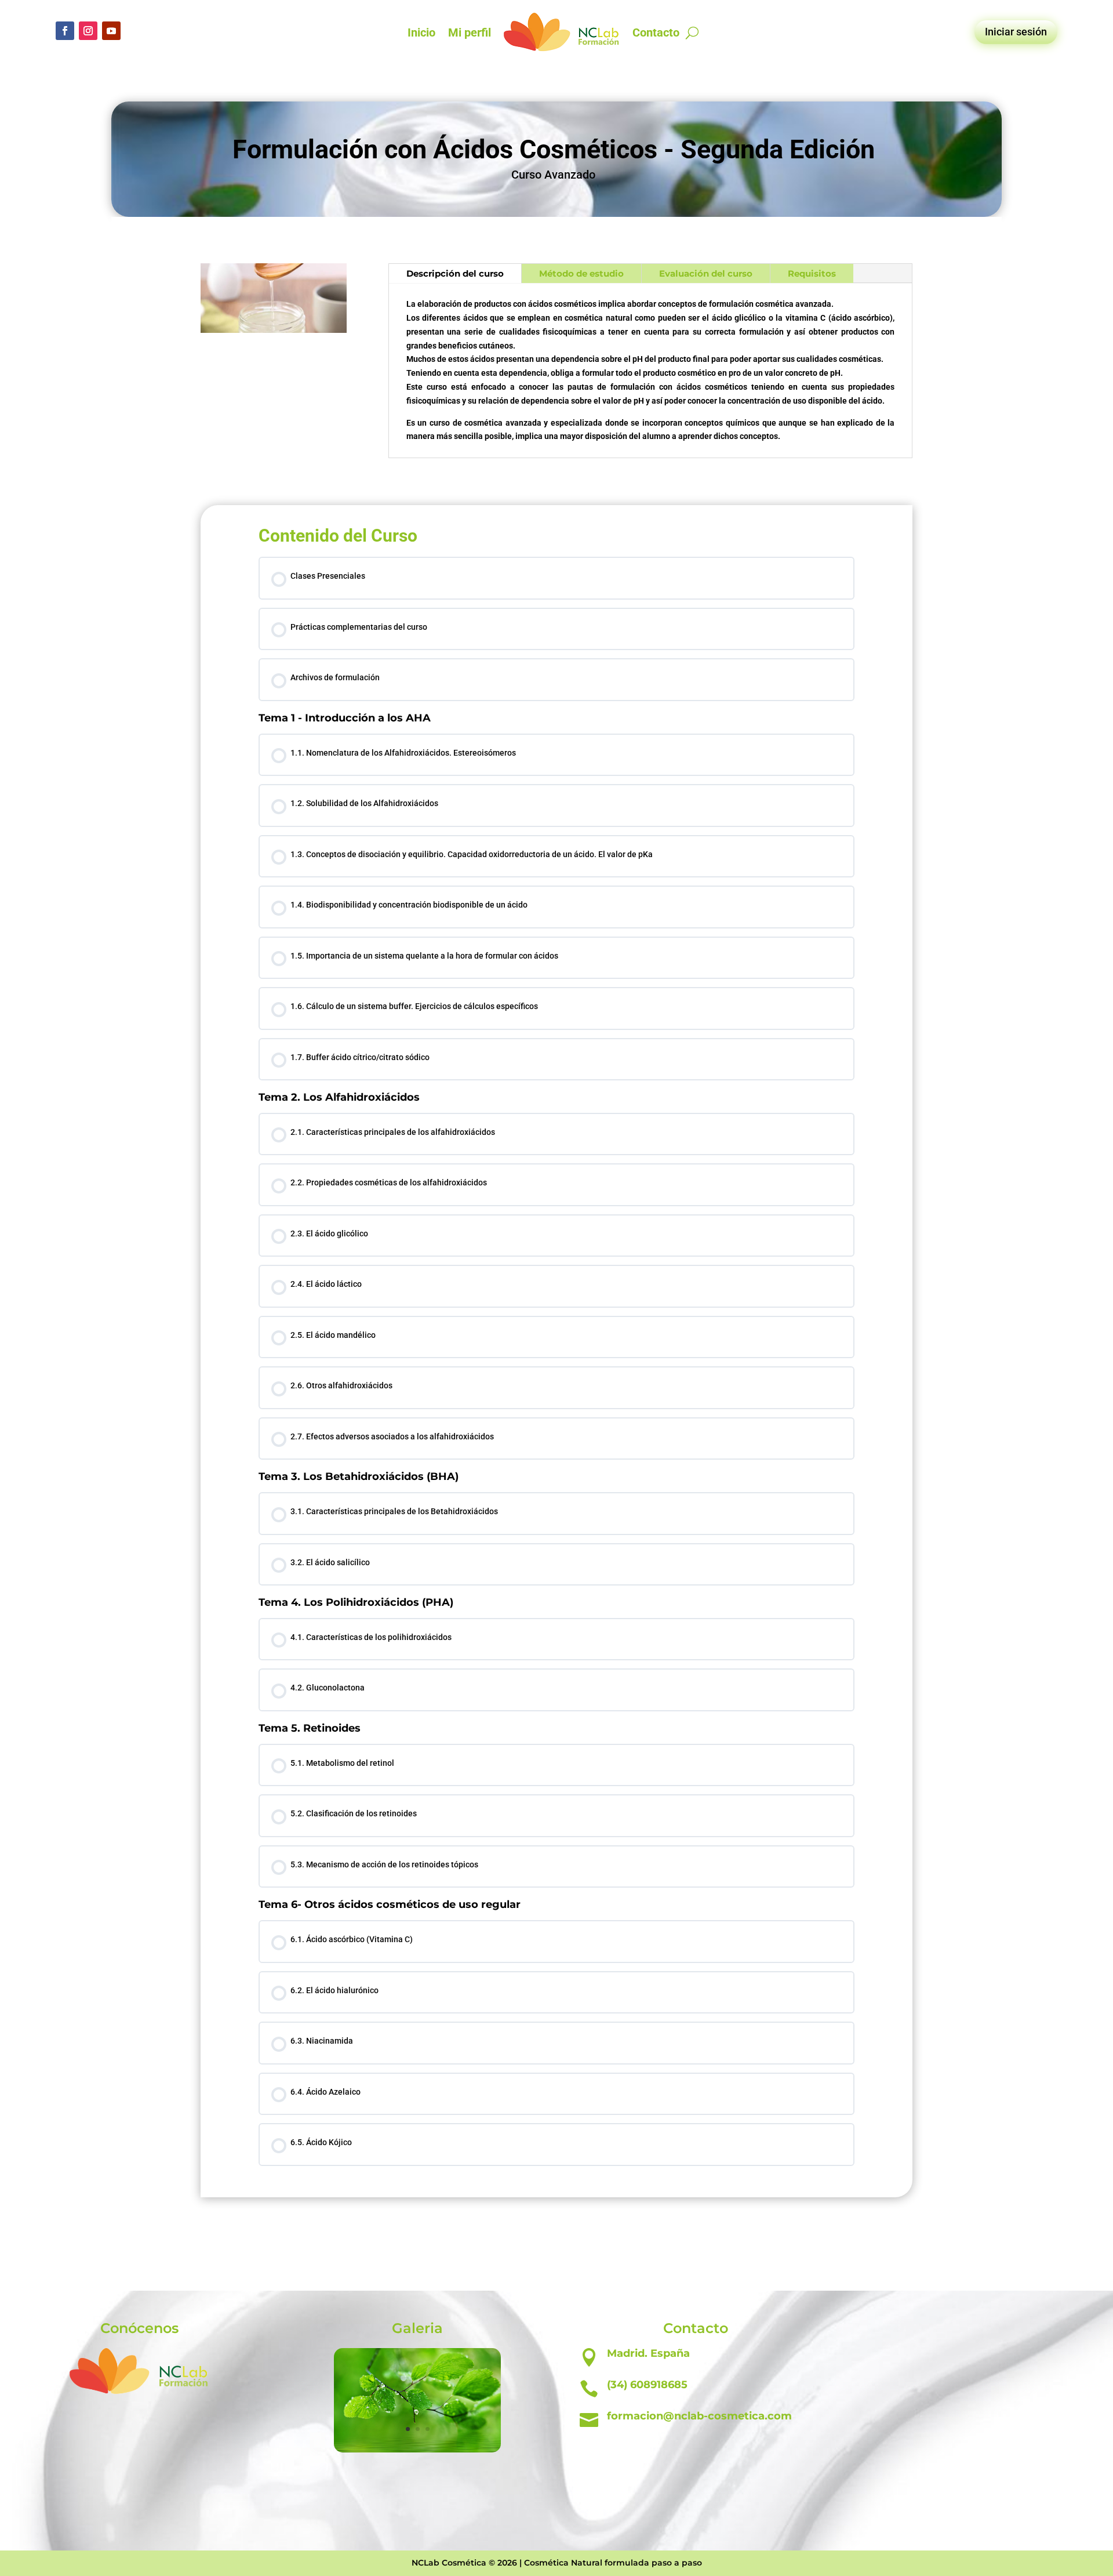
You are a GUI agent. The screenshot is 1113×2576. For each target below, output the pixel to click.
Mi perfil (470, 32)
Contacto (656, 32)
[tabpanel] (556, 1167)
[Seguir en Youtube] (111, 31)
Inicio (421, 32)
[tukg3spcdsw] (417, 2450)
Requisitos (812, 273)
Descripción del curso (455, 273)
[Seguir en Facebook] (65, 31)
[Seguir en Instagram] (88, 31)
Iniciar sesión (1016, 32)
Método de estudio (581, 273)
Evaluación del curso (706, 273)
